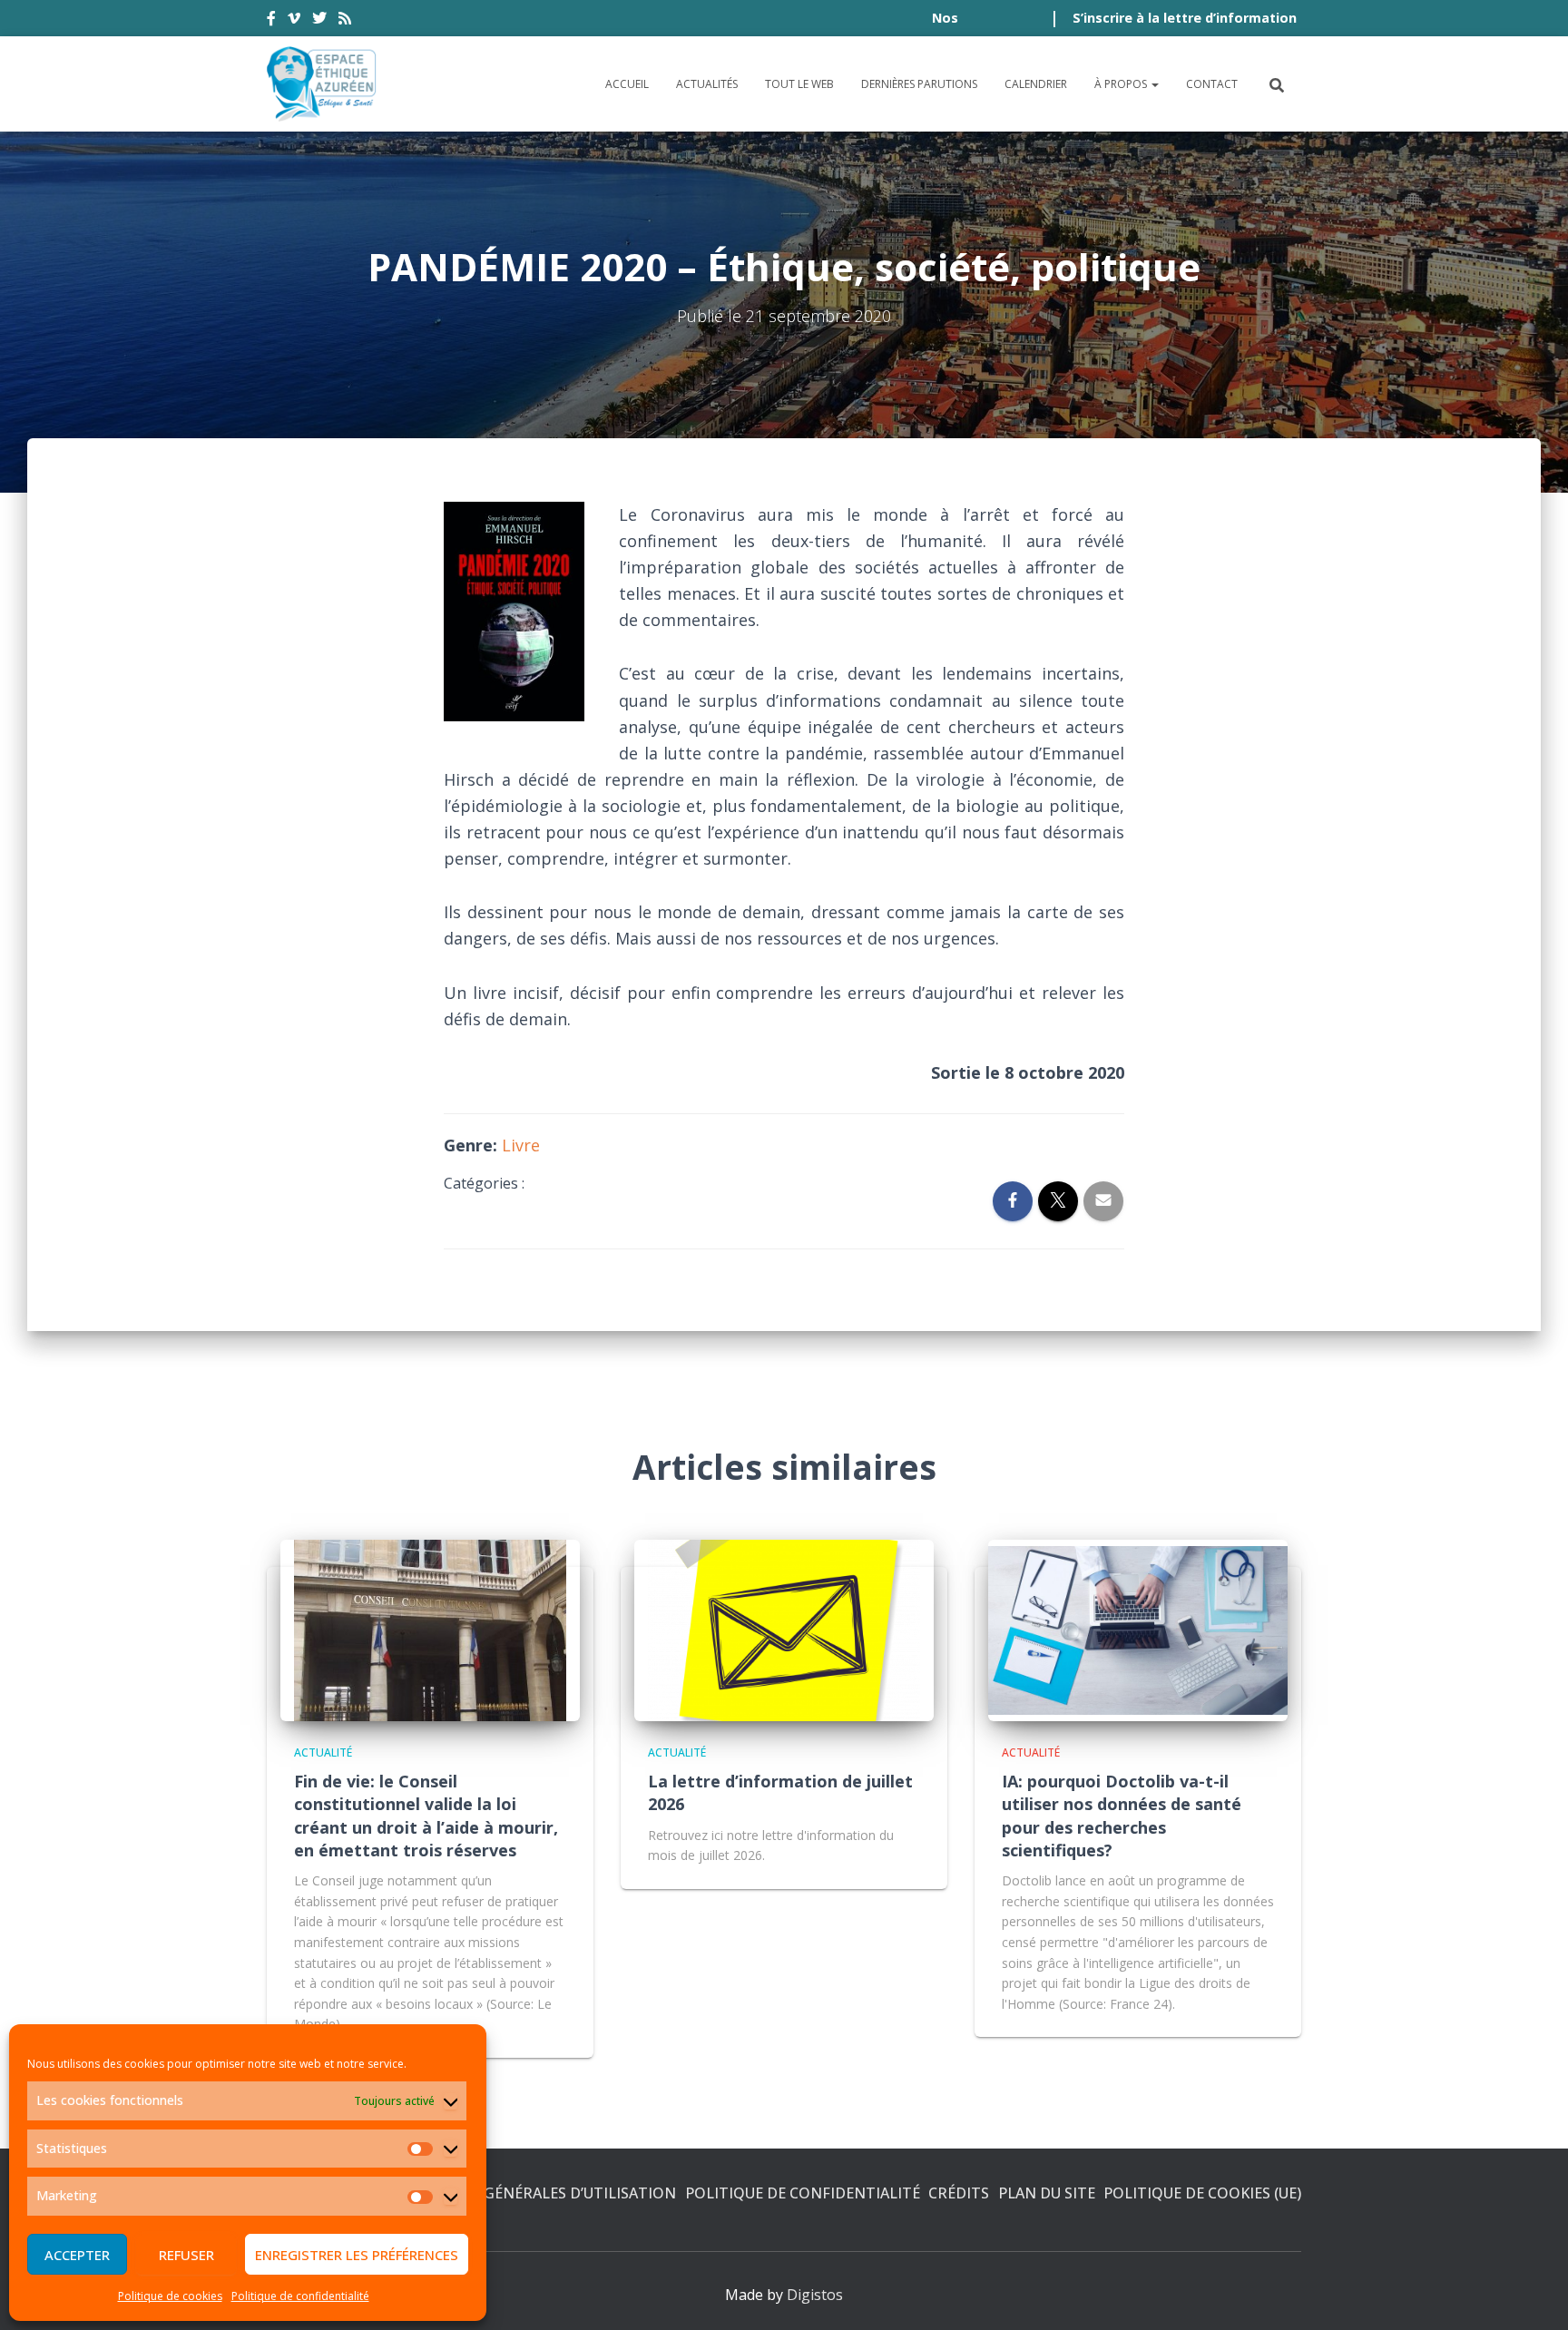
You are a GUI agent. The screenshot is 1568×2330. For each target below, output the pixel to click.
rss (345, 21)
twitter (319, 21)
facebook (271, 21)
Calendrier (1036, 84)
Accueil (627, 84)
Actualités (707, 84)
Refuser (186, 2255)
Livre (521, 1145)
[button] (1154, 84)
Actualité (323, 1752)
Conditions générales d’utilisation (531, 2193)
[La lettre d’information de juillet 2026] (784, 1629)
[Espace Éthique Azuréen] (322, 84)
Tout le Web (799, 84)
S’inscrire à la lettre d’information (1185, 18)
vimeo (294, 21)
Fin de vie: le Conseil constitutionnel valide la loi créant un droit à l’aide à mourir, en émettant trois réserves (426, 1816)
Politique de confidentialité (300, 2296)
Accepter (77, 2255)
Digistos (815, 2295)
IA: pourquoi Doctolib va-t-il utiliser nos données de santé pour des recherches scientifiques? (1122, 1816)
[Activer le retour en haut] (1532, 2294)
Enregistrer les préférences (357, 2255)
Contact (1212, 84)
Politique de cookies (170, 2296)
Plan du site (1047, 2193)
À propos (1122, 84)
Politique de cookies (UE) (1202, 2193)
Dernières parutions (919, 84)
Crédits (959, 2193)
